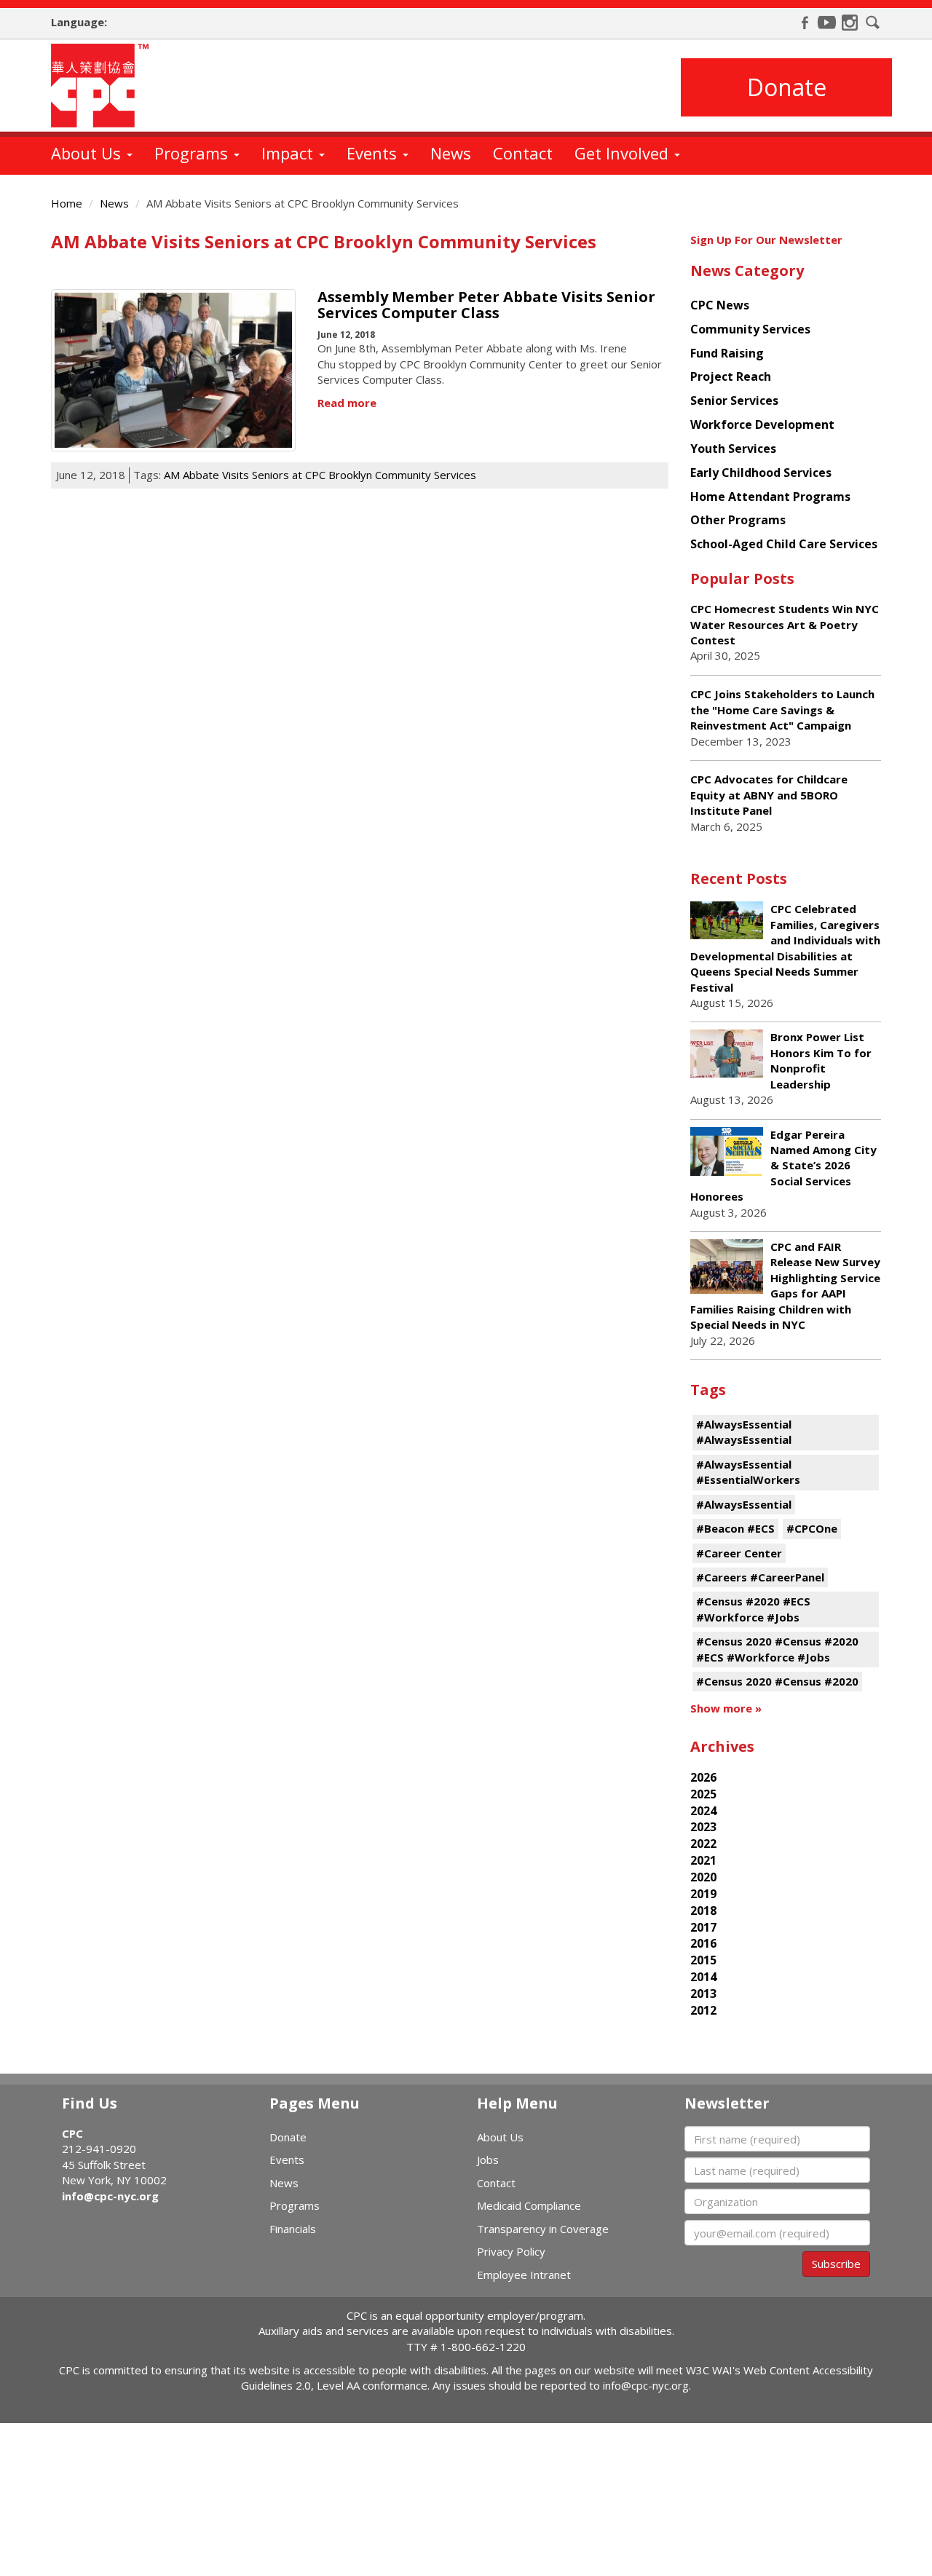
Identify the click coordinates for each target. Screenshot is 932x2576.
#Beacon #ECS (735, 1528)
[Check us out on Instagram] (850, 23)
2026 (703, 1777)
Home (67, 203)
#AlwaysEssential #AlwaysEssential (744, 1432)
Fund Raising (727, 353)
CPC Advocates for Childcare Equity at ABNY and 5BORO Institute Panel (769, 795)
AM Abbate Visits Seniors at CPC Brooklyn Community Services (320, 475)
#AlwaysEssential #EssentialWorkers (748, 1472)
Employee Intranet (524, 2275)
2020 (703, 1877)
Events (374, 153)
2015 (703, 1960)
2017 (703, 1927)
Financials (293, 2229)
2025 (703, 1794)
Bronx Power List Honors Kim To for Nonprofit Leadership (821, 1060)
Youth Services (733, 449)
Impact (289, 153)
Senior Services (734, 400)
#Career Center (739, 1553)
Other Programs (738, 520)
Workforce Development (762, 424)
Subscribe (836, 2264)
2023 (703, 1827)
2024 (703, 1811)
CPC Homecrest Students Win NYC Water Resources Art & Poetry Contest (785, 624)
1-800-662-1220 (483, 2347)
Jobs (488, 2160)
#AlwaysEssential (744, 1504)
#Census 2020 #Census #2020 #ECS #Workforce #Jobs (777, 1649)
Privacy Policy (511, 2251)
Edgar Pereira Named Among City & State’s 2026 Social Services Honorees (783, 1166)
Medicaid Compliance (529, 2205)
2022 (703, 1844)
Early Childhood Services (761, 473)
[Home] (105, 86)
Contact (523, 153)
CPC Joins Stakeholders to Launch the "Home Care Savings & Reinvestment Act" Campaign (782, 710)
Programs (193, 153)
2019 (703, 1894)
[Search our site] (873, 23)
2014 (703, 1977)
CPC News (720, 305)
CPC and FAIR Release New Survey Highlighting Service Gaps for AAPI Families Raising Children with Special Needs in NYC (785, 1285)
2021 (703, 1860)
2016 (703, 1943)
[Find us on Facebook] (805, 23)
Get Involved (624, 153)
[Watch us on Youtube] (827, 23)
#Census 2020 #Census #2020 (777, 1681)
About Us (88, 153)
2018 (703, 1911)
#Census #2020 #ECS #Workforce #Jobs (753, 1609)
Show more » (726, 1708)
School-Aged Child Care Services (784, 544)
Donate (787, 87)
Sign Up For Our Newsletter (766, 240)
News (451, 153)
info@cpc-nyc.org (110, 2196)
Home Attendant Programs (770, 497)
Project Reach (731, 376)
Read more (347, 403)
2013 (703, 1994)
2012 (703, 2010)
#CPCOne (812, 1528)
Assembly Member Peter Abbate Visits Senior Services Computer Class (486, 305)
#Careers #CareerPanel (760, 1577)
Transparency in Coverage (543, 2229)
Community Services (750, 329)
